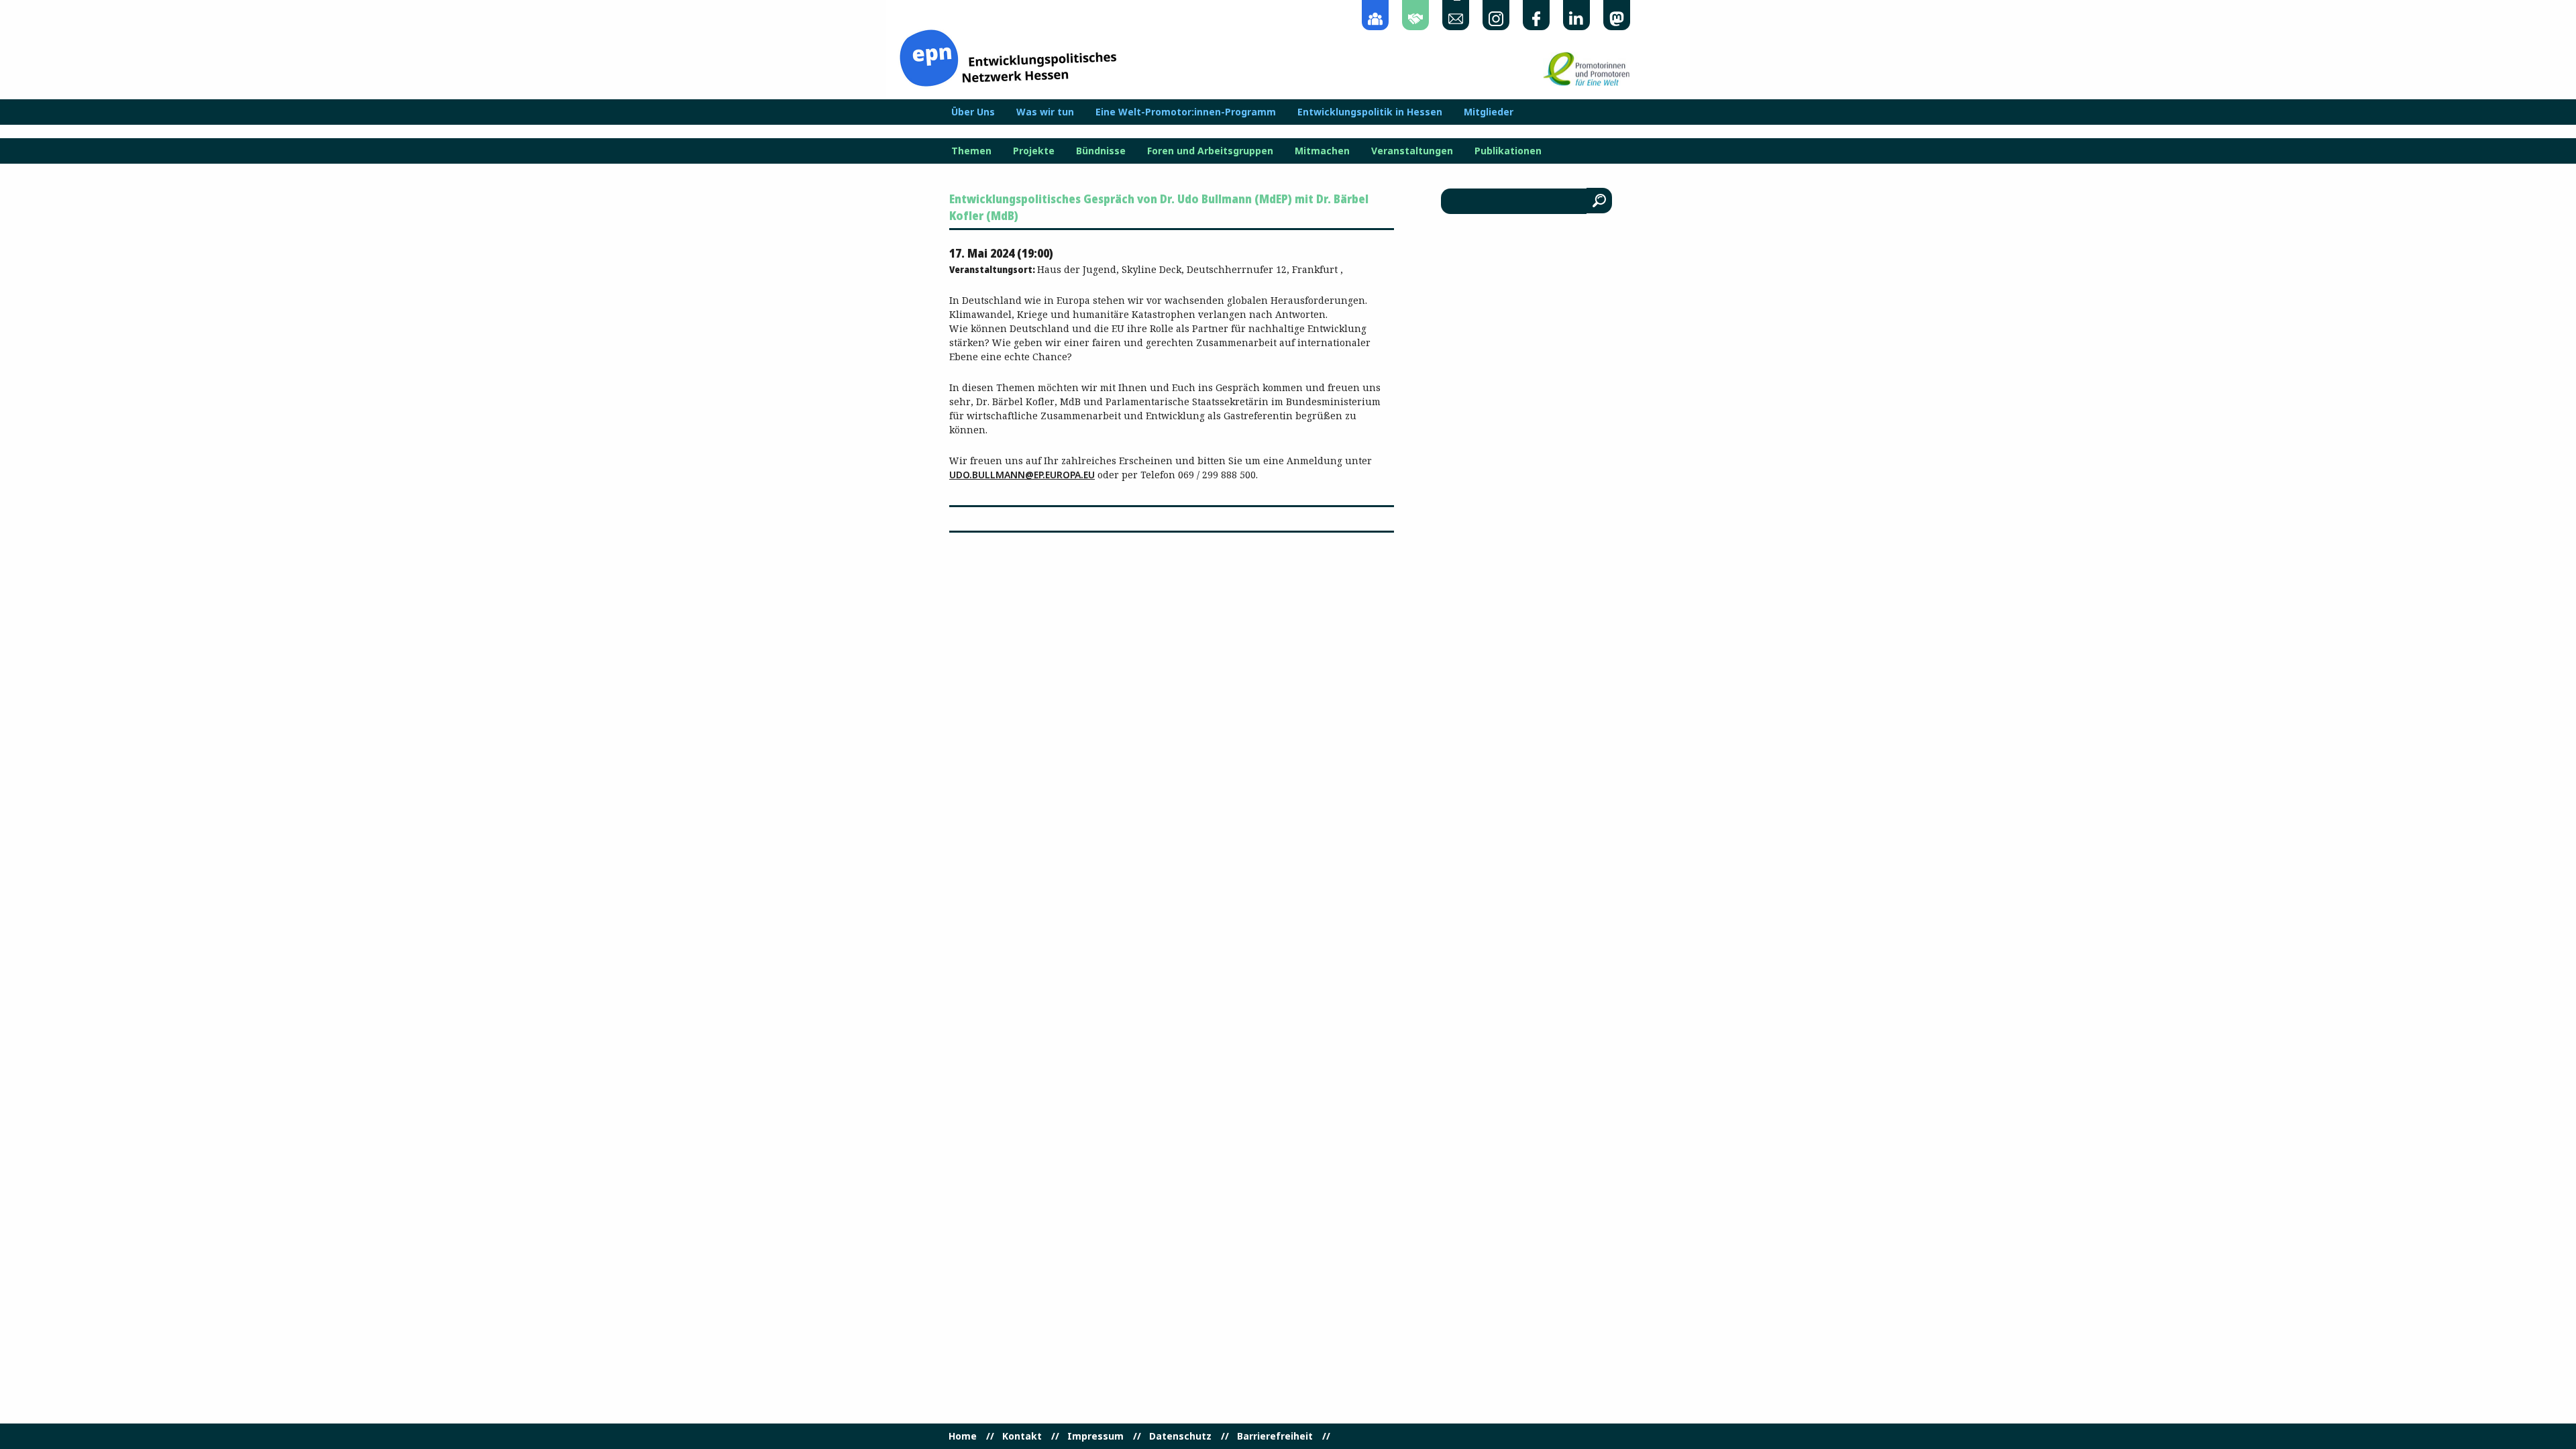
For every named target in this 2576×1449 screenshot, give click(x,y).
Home (963, 1436)
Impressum (1095, 1436)
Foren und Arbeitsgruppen (1210, 151)
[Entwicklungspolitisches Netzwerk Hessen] (1008, 57)
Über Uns (973, 112)
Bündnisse (1101, 151)
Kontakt (1022, 1436)
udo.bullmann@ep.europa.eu (1022, 475)
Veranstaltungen (1412, 151)
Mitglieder (1489, 112)
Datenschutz (1180, 1436)
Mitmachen (1322, 151)
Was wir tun (1045, 112)
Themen (971, 151)
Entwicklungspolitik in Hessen (1370, 112)
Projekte (1034, 151)
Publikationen (1508, 151)
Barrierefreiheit (1275, 1436)
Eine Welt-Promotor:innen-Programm (1186, 112)
